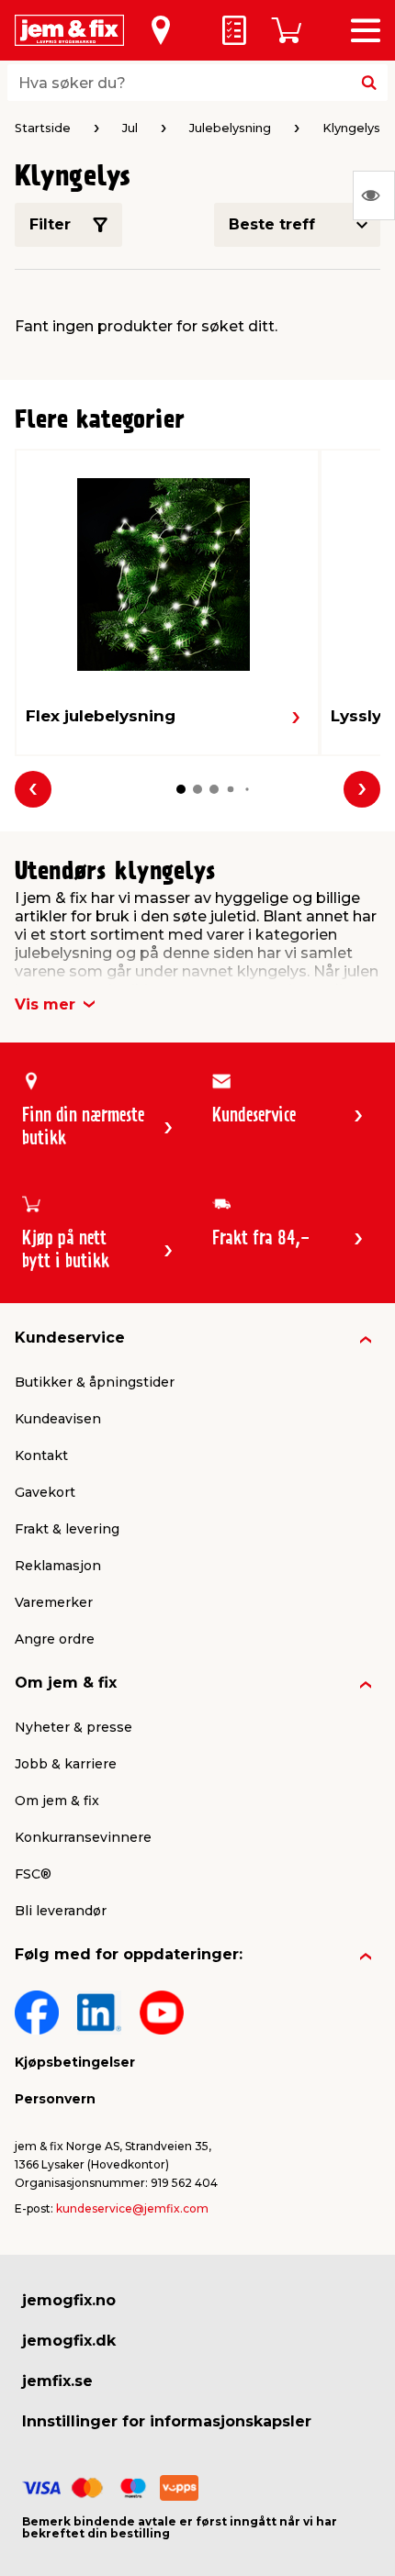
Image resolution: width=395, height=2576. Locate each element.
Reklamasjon (58, 1566)
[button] (181, 789)
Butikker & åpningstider (95, 1382)
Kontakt (41, 1455)
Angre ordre (55, 1639)
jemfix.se (57, 2381)
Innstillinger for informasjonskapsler (167, 2421)
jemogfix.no (69, 2300)
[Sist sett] (374, 195)
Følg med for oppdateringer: (129, 1954)
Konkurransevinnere (83, 1837)
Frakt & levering (67, 1529)
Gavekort (45, 1492)
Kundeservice (70, 1338)
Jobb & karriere (66, 1764)
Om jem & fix (66, 1683)
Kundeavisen (58, 1419)
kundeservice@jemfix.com (132, 2208)
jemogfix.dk (69, 2341)
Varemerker (54, 1602)
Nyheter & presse (73, 1727)
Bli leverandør (61, 1911)
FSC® (33, 1874)
